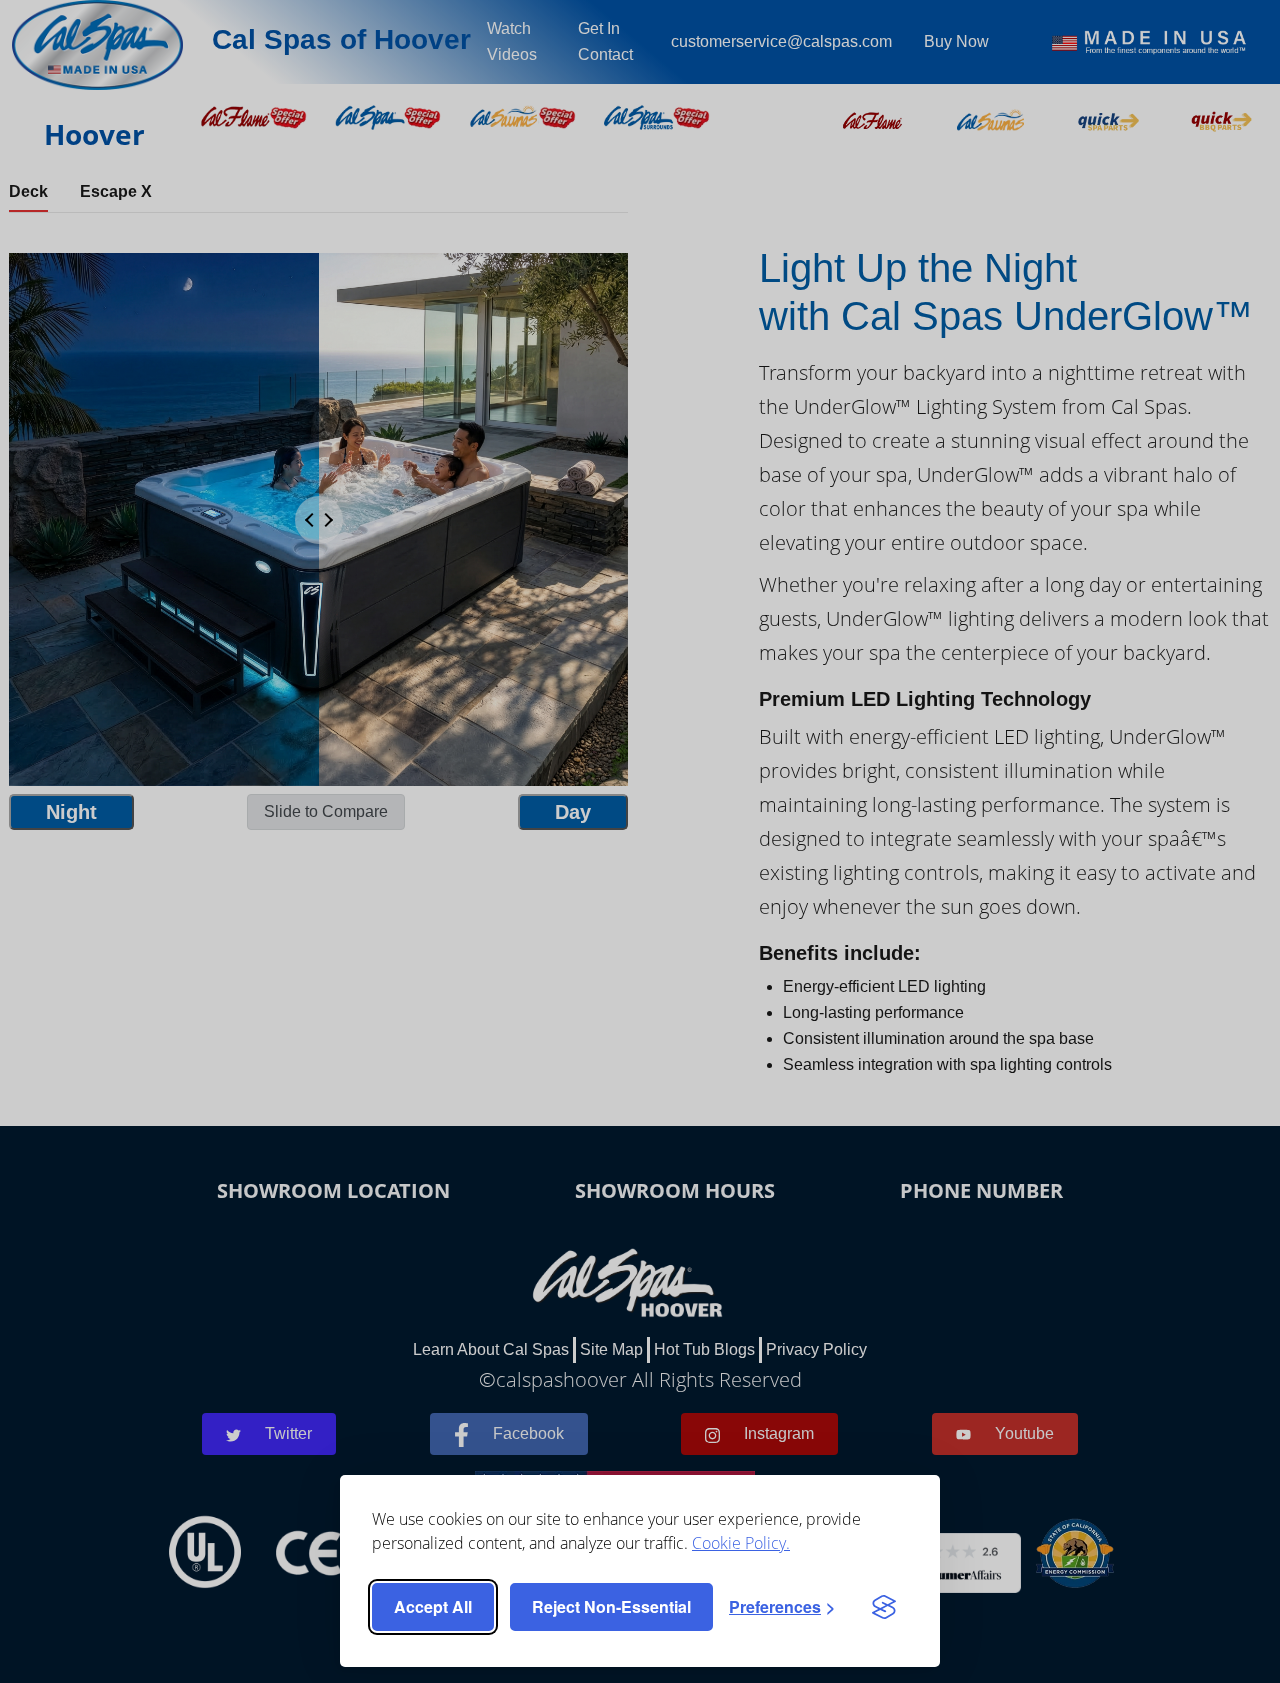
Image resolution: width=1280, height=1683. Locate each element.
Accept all (433, 1606)
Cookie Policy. (741, 1543)
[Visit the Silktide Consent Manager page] (884, 1607)
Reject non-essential (611, 1606)
